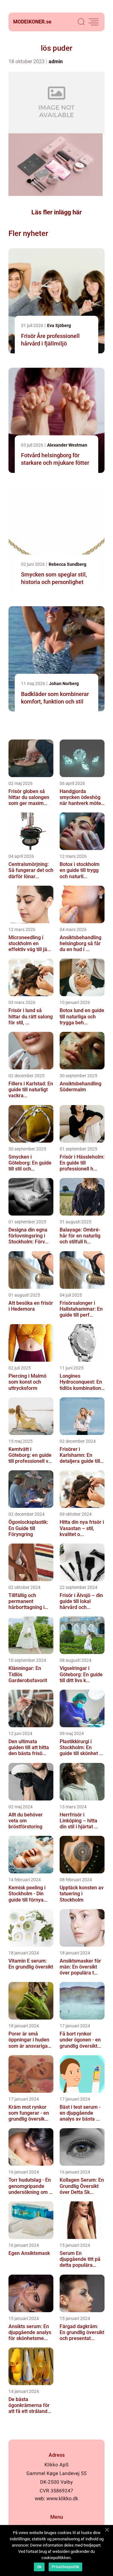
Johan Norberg (64, 684)
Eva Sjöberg (59, 325)
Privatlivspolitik (65, 2567)
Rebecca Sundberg (67, 564)
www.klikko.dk (62, 2499)
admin (56, 61)
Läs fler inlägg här (56, 212)
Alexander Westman (67, 445)
